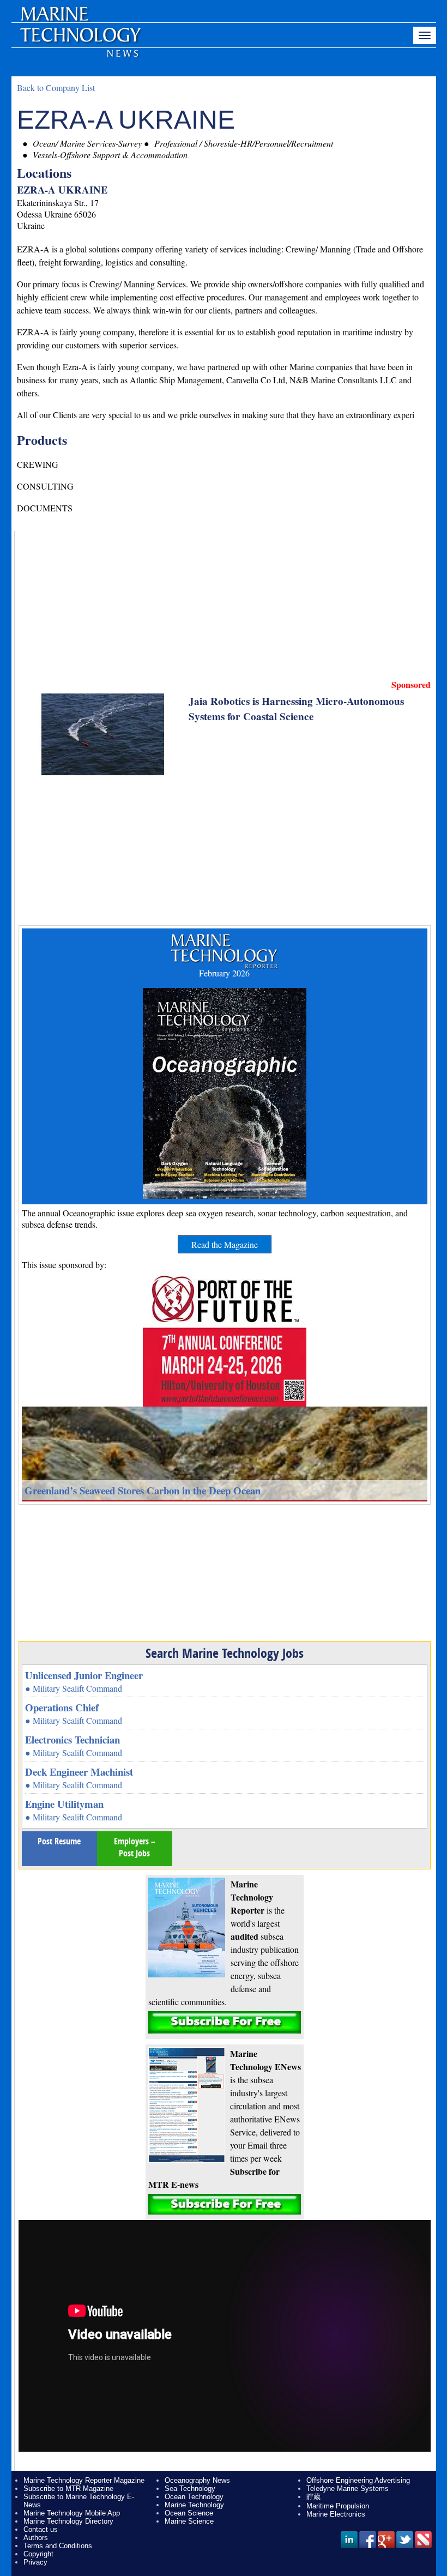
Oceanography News (197, 2480)
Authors (36, 2538)
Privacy (35, 2562)
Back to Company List (56, 88)
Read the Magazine (225, 1244)
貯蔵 (313, 2497)
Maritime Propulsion (338, 2506)
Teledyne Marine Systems (348, 2488)
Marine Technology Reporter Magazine (84, 2480)
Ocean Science (189, 2513)
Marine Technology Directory (68, 2521)
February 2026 (224, 973)
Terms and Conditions (58, 2546)
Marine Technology (194, 2505)
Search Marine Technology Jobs (225, 1653)
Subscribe (225, 2022)
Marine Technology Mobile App (72, 2513)
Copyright (38, 2554)
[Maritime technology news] (80, 41)
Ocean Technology (194, 2497)
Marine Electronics (336, 2514)
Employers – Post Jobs (135, 1847)
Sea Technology (190, 2488)
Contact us (41, 2529)
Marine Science (189, 2521)
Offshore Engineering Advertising (358, 2480)
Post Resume (59, 1841)
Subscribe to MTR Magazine (68, 2488)
